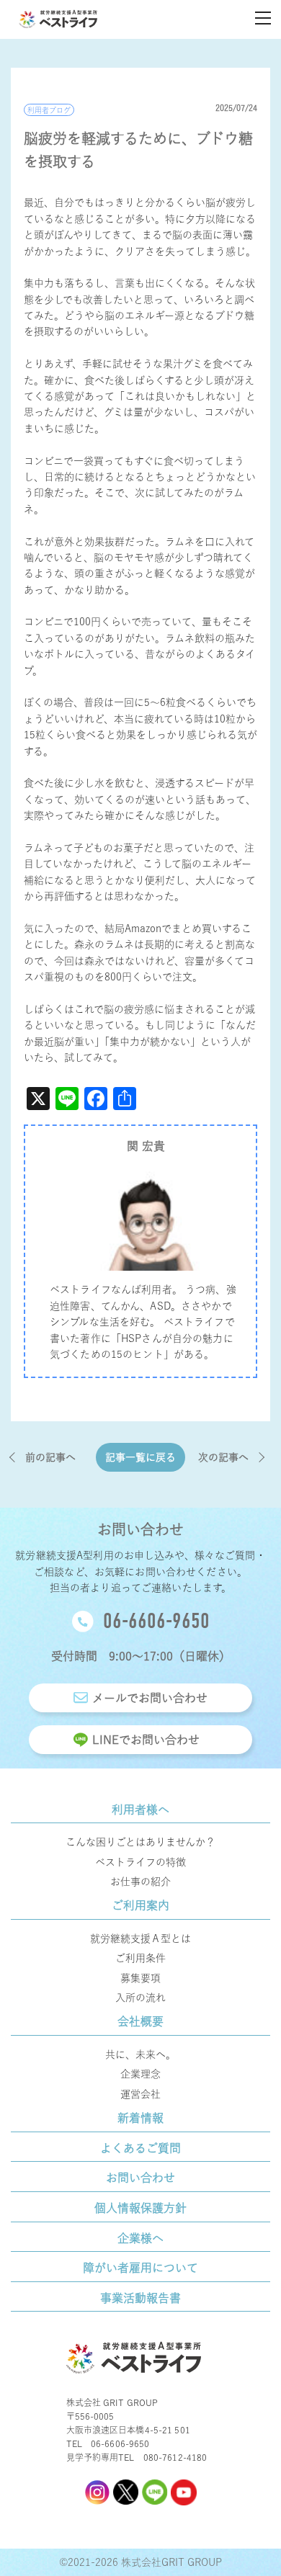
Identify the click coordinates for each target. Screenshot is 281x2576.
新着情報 (140, 2118)
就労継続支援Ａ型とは (140, 1938)
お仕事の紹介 (140, 1882)
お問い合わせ (140, 2178)
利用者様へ (140, 1810)
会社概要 (140, 2021)
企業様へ (140, 2238)
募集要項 (140, 1978)
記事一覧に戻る (140, 1457)
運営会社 (140, 2094)
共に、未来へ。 (140, 2054)
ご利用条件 (140, 1958)
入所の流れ (140, 1998)
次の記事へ (223, 1457)
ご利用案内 (140, 1905)
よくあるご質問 (140, 2148)
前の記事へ (50, 1457)
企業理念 (140, 2074)
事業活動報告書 (140, 2298)
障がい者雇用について (140, 2268)
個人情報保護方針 (140, 2208)
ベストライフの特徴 (140, 1862)
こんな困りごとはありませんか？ (140, 1842)
